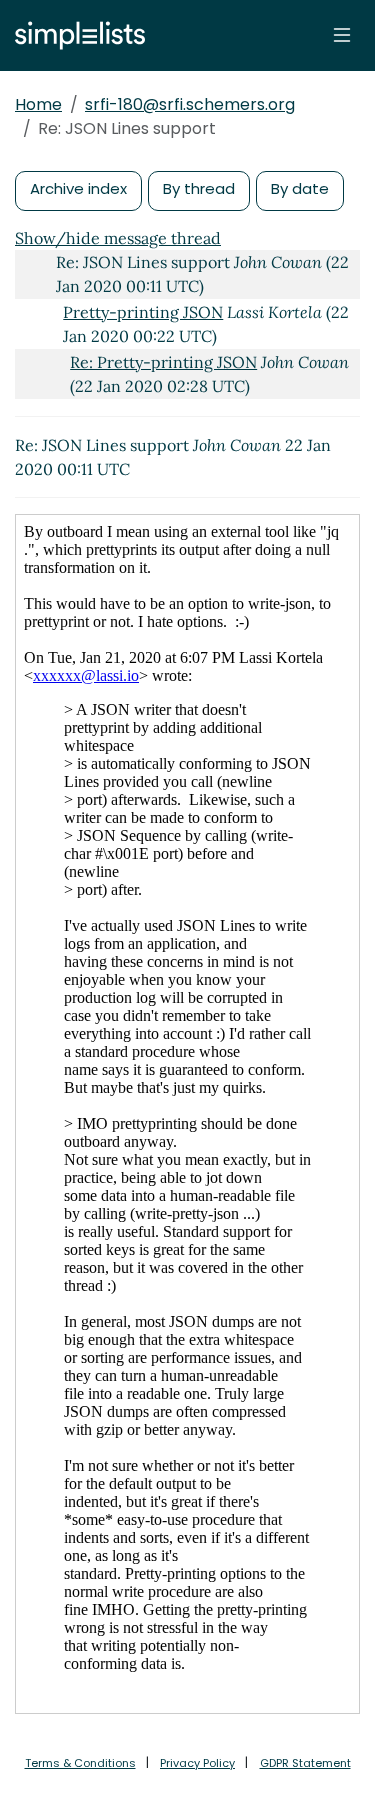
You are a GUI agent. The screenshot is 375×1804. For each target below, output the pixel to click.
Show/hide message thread (118, 238)
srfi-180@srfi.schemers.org (190, 104)
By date (300, 188)
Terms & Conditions (80, 1763)
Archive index (78, 188)
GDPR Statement (305, 1763)
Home (38, 104)
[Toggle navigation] (342, 35)
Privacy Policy (197, 1763)
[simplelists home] (75, 35)
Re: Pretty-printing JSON (163, 362)
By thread (199, 188)
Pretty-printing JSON (143, 312)
